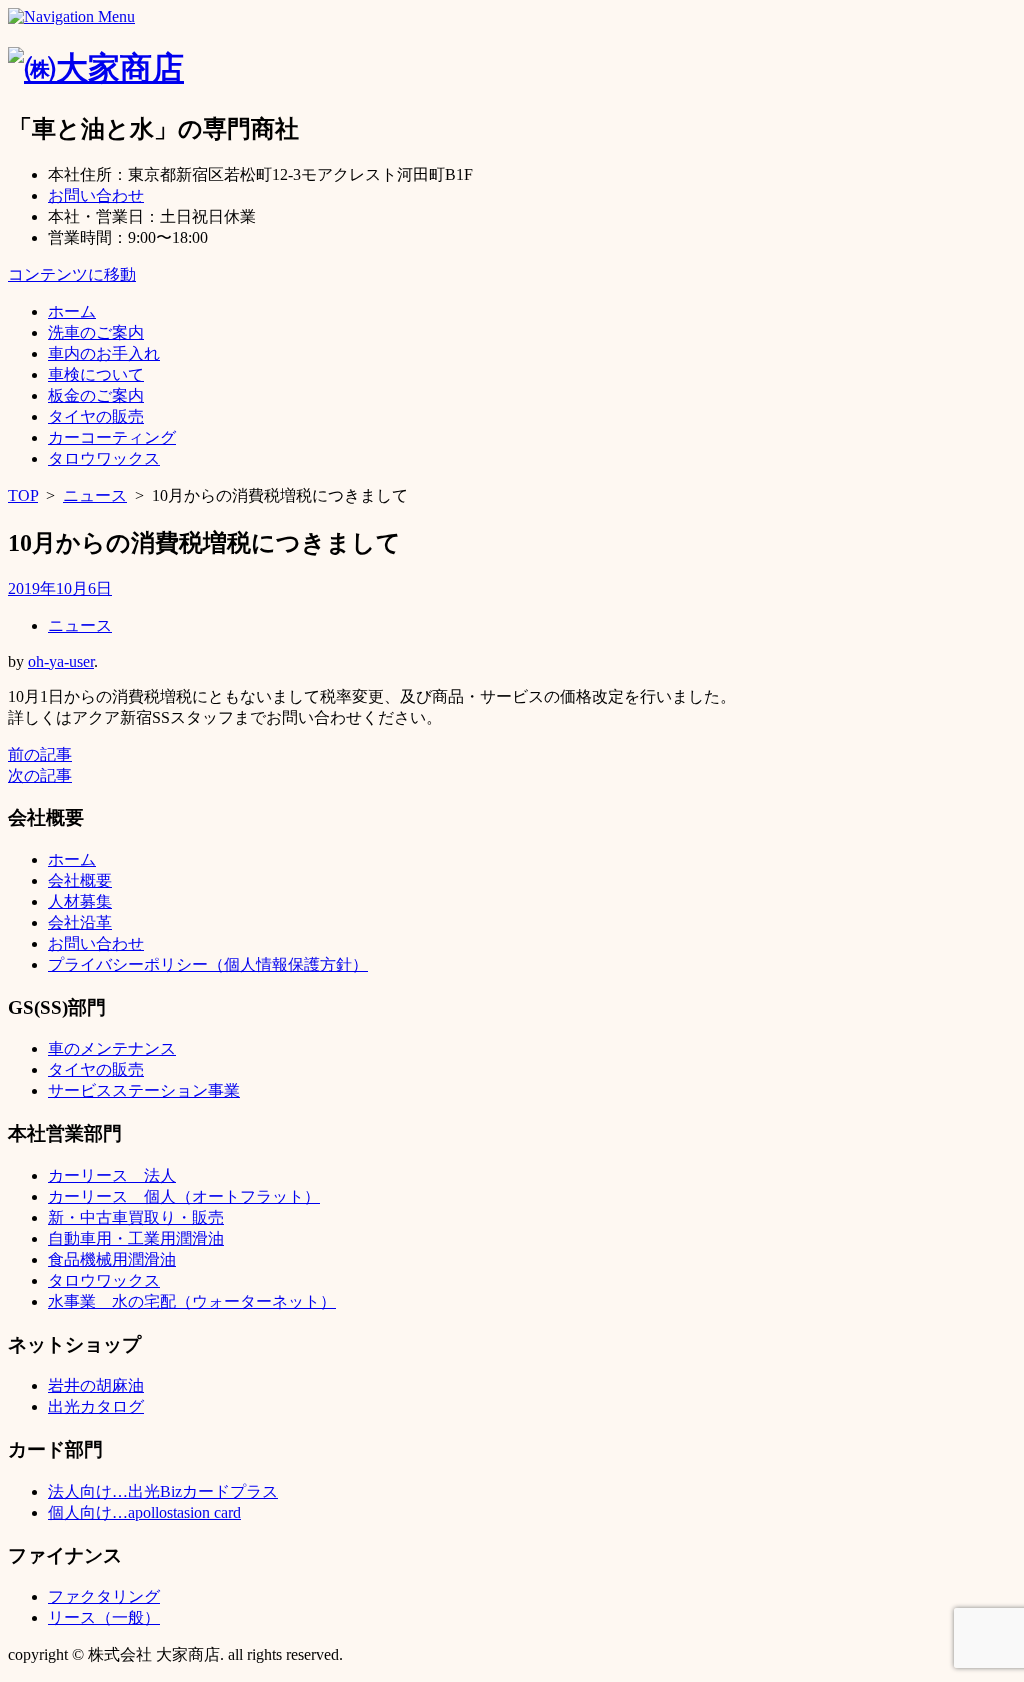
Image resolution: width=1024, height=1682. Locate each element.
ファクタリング (104, 1596)
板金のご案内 (96, 395)
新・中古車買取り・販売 (136, 1217)
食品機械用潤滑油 (112, 1259)
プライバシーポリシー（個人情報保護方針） (208, 964)
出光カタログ (96, 1406)
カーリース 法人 (112, 1175)
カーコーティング (112, 437)
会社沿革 (80, 922)
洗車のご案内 (96, 332)
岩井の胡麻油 (96, 1385)
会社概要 (80, 880)
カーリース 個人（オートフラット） (184, 1196)
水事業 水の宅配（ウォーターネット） (192, 1301)
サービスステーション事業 (144, 1090)
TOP (23, 495)
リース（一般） (104, 1617)
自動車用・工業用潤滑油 (136, 1238)
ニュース (95, 495)
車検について (96, 374)
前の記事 (40, 754)
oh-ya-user (61, 661)
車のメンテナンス (112, 1048)
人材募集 (80, 901)
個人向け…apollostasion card (144, 1512)
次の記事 (40, 775)
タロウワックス (104, 458)
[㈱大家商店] (96, 68)
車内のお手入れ (104, 353)
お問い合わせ (96, 195)
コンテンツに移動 (72, 274)
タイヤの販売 (96, 416)
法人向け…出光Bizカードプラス (163, 1491)
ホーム (72, 311)
